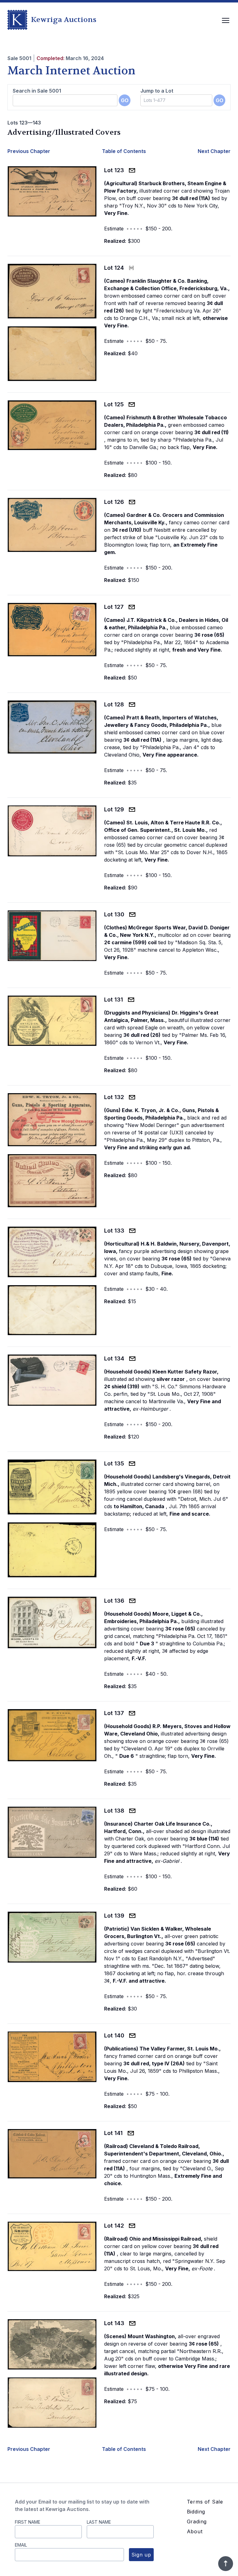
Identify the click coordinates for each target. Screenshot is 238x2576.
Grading (197, 2521)
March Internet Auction (71, 71)
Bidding (196, 2512)
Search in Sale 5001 (37, 91)
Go (125, 100)
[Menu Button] (226, 20)
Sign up (141, 2555)
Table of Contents (124, 151)
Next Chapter (214, 151)
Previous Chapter (29, 151)
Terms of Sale (205, 2502)
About (195, 2531)
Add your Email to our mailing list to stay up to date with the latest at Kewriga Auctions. (82, 2505)
